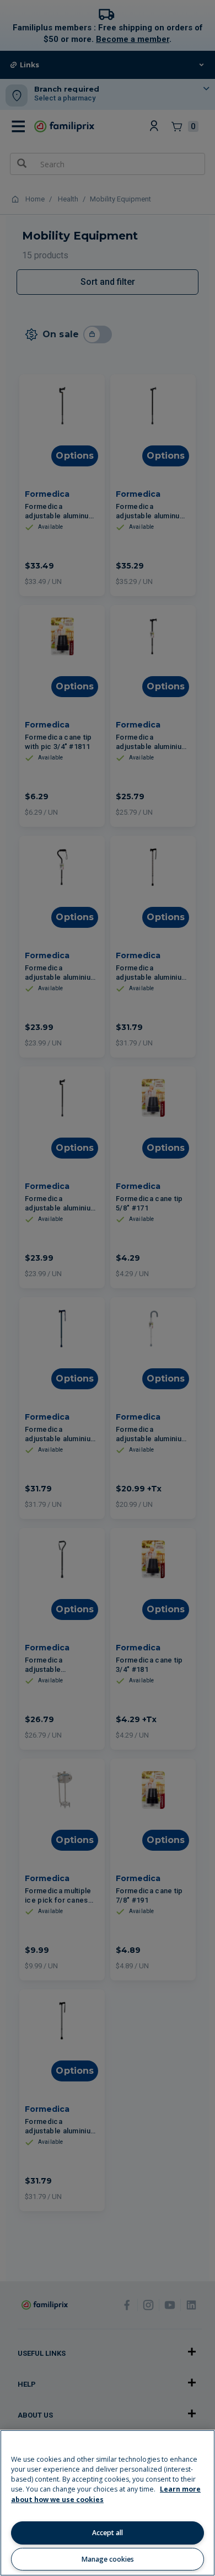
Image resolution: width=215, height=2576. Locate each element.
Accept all (108, 2533)
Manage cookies (108, 2559)
